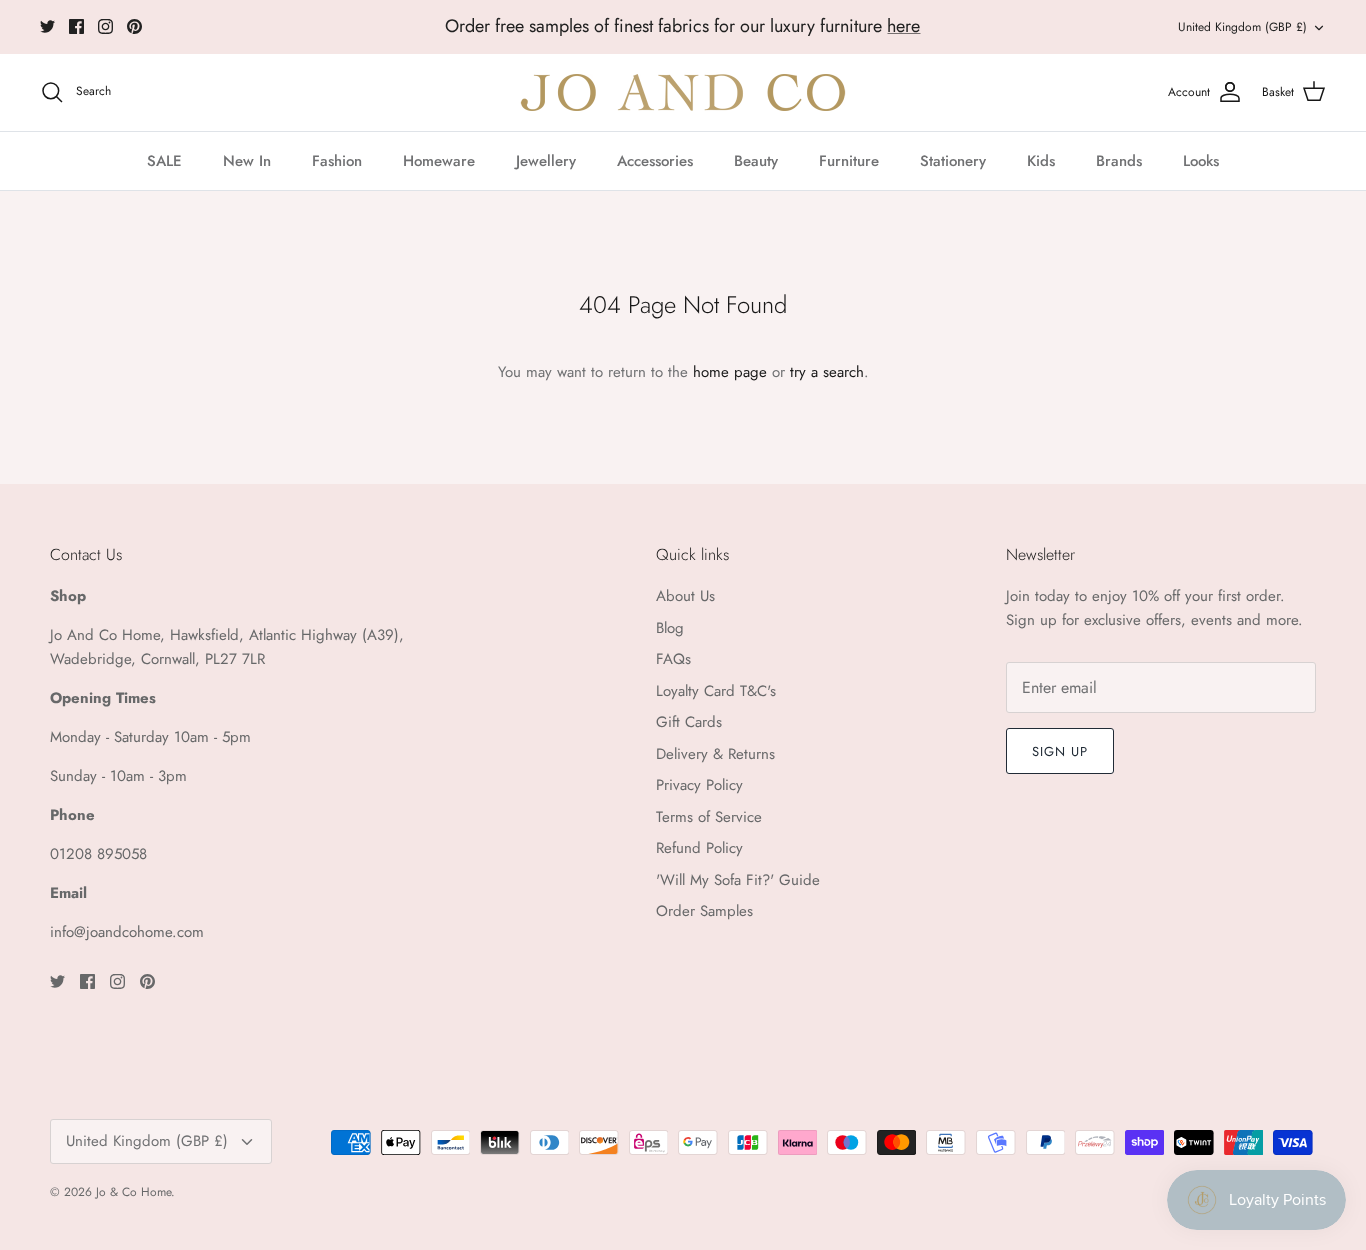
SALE (164, 161)
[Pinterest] (134, 26)
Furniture (849, 161)
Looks (1201, 161)
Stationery (953, 161)
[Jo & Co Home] (683, 92)
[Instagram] (105, 26)
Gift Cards (689, 722)
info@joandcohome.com (127, 932)
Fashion (337, 161)
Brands (1119, 161)
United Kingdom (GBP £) (1242, 27)
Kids (1041, 161)
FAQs (673, 659)
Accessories (655, 161)
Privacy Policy (699, 785)
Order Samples (704, 911)
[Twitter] (47, 26)
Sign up (1060, 751)
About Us (685, 596)
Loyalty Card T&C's (716, 691)
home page (730, 372)
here (903, 26)
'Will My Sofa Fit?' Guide (738, 880)
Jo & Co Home (133, 1192)
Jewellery (546, 161)
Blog (670, 628)
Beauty (756, 161)
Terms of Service (709, 817)
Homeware (439, 161)
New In (247, 161)
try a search (827, 372)
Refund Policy (699, 848)
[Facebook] (76, 26)
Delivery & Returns (715, 754)
